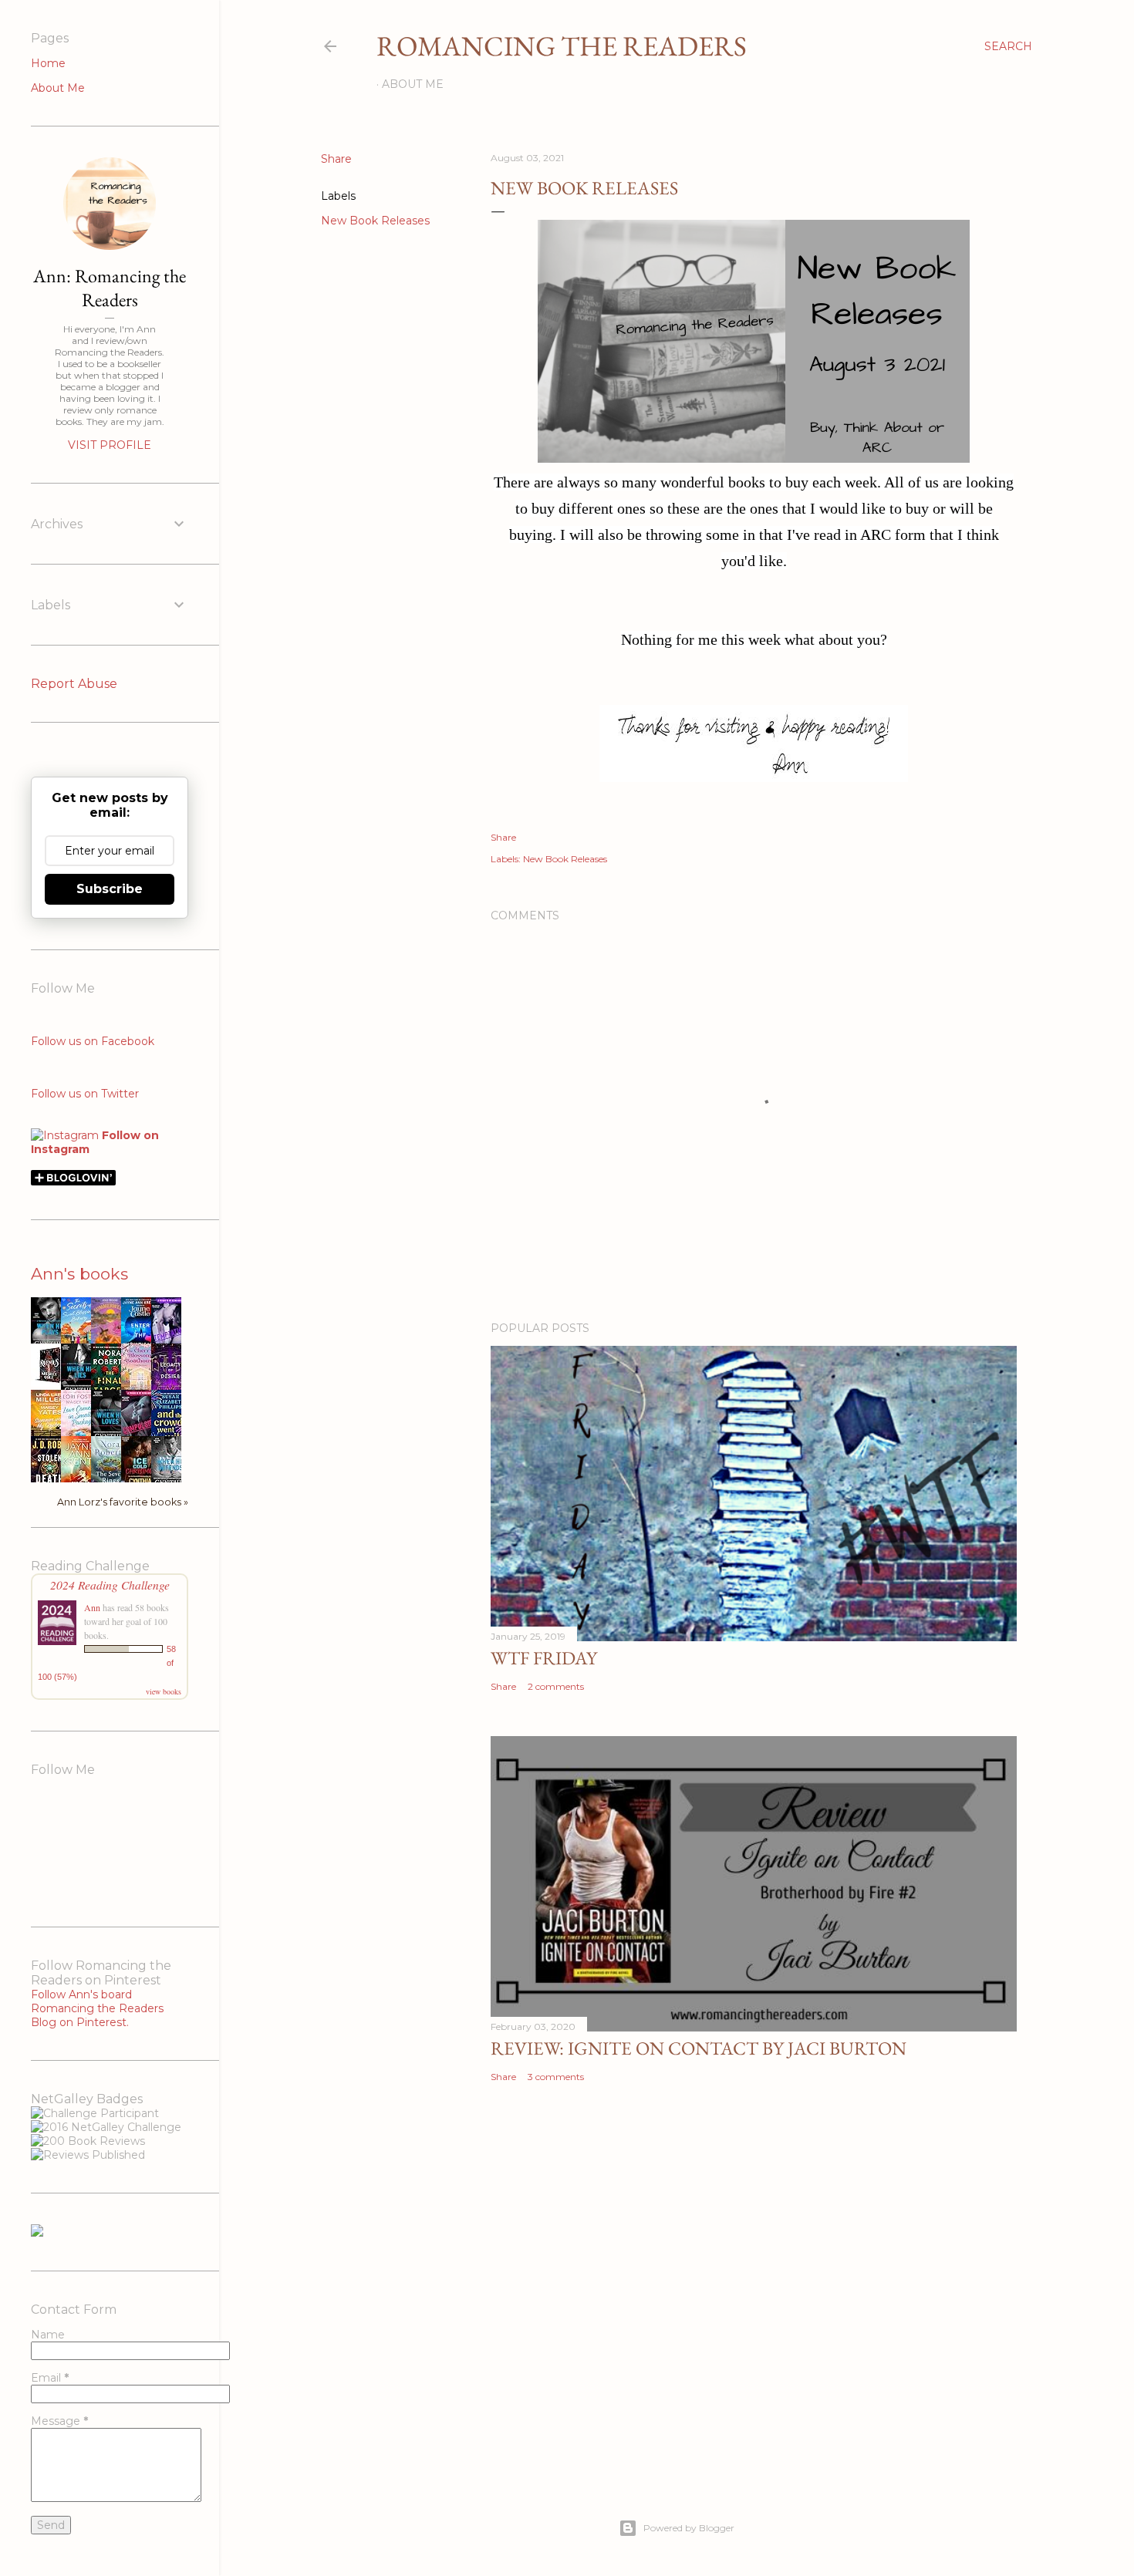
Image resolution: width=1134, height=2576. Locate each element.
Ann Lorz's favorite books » (123, 1502)
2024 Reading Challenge (110, 1585)
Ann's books (79, 1274)
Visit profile (110, 445)
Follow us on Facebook (93, 1041)
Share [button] (336, 159)
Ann (92, 1607)
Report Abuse (74, 684)
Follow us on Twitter (85, 1094)
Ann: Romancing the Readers (110, 288)
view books (164, 1691)
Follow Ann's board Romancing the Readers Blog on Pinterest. (97, 2008)
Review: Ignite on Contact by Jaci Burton (699, 2048)
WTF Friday (544, 1658)
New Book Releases (375, 221)
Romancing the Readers (562, 46)
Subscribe (110, 889)
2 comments (556, 1686)
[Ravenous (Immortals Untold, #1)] (50, 1383)
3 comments (556, 2077)
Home (48, 63)
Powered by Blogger (689, 2528)
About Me (413, 84)
